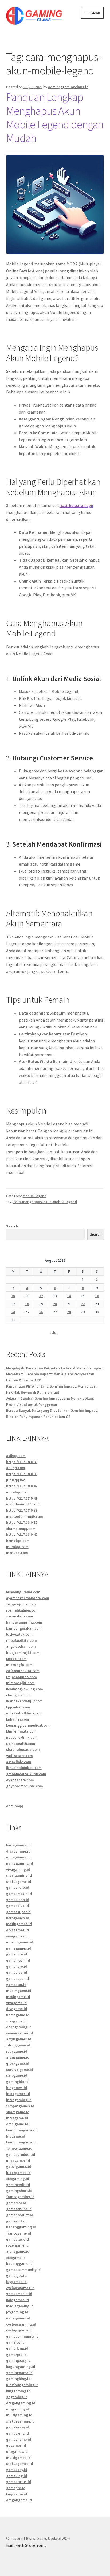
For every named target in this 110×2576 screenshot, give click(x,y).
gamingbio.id (17, 2082)
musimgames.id (20, 1942)
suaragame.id (18, 2112)
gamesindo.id (18, 1900)
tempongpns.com (21, 1604)
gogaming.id (17, 2397)
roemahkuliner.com (22, 1610)
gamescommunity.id (23, 2270)
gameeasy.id (17, 2470)
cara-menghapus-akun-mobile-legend (45, 1202)
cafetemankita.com (23, 1671)
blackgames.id (18, 2173)
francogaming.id (20, 2197)
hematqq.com (18, 1541)
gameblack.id (17, 2239)
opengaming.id (19, 2027)
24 (13, 1312)
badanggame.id (19, 2263)
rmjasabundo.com (21, 1677)
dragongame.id (19, 2500)
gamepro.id (16, 2488)
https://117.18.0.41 (22, 1498)
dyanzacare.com (20, 1780)
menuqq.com (17, 1553)
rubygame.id (17, 2051)
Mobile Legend (35, 1196)
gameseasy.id (18, 2427)
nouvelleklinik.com (22, 1737)
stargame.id (16, 2021)
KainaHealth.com (21, 1744)
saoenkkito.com (20, 1616)
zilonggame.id (18, 2045)
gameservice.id (19, 2209)
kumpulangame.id (21, 2142)
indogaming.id (18, 1857)
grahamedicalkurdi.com (26, 1774)
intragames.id (18, 2094)
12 (41, 1296)
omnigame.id (17, 2124)
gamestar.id (16, 1985)
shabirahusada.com (23, 1749)
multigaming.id (19, 2415)
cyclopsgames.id (20, 2288)
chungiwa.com (18, 1695)
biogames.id (17, 2088)
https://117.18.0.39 (22, 1474)
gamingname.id (19, 2373)
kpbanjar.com (18, 1719)
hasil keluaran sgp (76, 505)
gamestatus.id (19, 2482)
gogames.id (16, 2445)
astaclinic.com (19, 1762)
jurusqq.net (16, 1480)
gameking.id (17, 2476)
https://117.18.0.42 (22, 1486)
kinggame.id (17, 2494)
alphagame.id (18, 2251)
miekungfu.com (19, 1665)
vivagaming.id (18, 1869)
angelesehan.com (21, 1646)
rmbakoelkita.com (21, 1640)
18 (27, 1304)
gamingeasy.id (18, 2360)
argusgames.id (19, 2039)
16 (97, 1296)
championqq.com (21, 1529)
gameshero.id (18, 1887)
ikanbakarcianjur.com (24, 1701)
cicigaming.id (18, 2179)
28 (69, 1312)
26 (41, 1312)
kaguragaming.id (21, 2367)
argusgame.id (18, 2057)
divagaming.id (18, 1851)
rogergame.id (17, 2245)
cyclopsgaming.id (21, 2324)
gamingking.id (18, 2379)
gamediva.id (17, 1972)
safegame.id (17, 2075)
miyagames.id (18, 2160)
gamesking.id (17, 2433)
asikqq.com (16, 1456)
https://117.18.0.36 (22, 1462)
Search (12, 1226)
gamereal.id (16, 2203)
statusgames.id (19, 2464)
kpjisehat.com (18, 1707)
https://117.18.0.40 (22, 1534)
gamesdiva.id (17, 1906)
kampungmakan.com (24, 1628)
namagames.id (19, 1948)
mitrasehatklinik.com (24, 1713)
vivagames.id (17, 1936)
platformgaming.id (22, 2385)
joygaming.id (17, 2312)
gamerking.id (17, 2348)
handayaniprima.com (24, 1622)
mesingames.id (19, 1924)
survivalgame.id (20, 2070)
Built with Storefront (26, 2545)
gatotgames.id (19, 2166)
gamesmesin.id (19, 1894)
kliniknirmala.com (21, 1731)
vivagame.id (16, 2003)
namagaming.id (19, 1863)
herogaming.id (18, 1845)
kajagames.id (17, 2300)
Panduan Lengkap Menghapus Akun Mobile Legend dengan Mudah (55, 117)
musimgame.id (19, 1991)
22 (83, 1304)
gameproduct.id (20, 2215)
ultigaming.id (18, 2409)
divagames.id (17, 1930)
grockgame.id (18, 2063)
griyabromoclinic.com (25, 1786)
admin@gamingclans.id (68, 87)
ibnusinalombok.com (24, 1768)
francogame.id (19, 2233)
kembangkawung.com (25, 1689)
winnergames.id (19, 2033)
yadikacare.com (19, 1756)
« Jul (54, 1332)
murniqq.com (17, 1547)
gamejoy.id (15, 2342)
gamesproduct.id (21, 2154)
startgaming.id (19, 1875)
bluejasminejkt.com (23, 1653)
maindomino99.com (23, 1504)
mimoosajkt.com (20, 1683)
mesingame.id (18, 1997)
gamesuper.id (17, 1978)
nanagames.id (18, 2318)
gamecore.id (17, 1954)
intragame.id (17, 2118)
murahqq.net (17, 1492)
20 (55, 1304)
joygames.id (16, 2282)
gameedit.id (16, 2221)
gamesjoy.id (16, 2275)
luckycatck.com (19, 1634)
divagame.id (17, 2009)
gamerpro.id (16, 2355)
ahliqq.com (16, 1468)
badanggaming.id (21, 2227)
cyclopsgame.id (19, 2330)
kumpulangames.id (22, 2130)
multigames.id (18, 2458)
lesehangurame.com (23, 1592)
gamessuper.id (18, 1912)
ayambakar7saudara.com (28, 1598)
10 (13, 1296)
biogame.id (16, 2136)
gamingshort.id (19, 2191)
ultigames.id (17, 2451)
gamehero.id (17, 1966)
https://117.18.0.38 (22, 1510)
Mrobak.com (16, 1659)
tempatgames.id (20, 2106)
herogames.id (18, 1918)
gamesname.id (19, 2439)
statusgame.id (19, 1882)
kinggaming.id (18, 2391)
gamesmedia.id (19, 2294)
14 (69, 1296)
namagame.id (18, 2015)
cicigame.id (16, 2258)
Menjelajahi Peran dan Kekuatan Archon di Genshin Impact (55, 1368)
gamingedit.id (18, 2185)
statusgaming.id (20, 2421)
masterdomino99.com (25, 1516)
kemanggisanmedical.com (28, 1725)
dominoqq (15, 1806)
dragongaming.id (21, 2403)
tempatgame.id (19, 2148)
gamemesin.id (18, 1960)
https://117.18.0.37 (22, 1522)
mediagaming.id (20, 2306)
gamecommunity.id (22, 2336)
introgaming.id (19, 2100)
